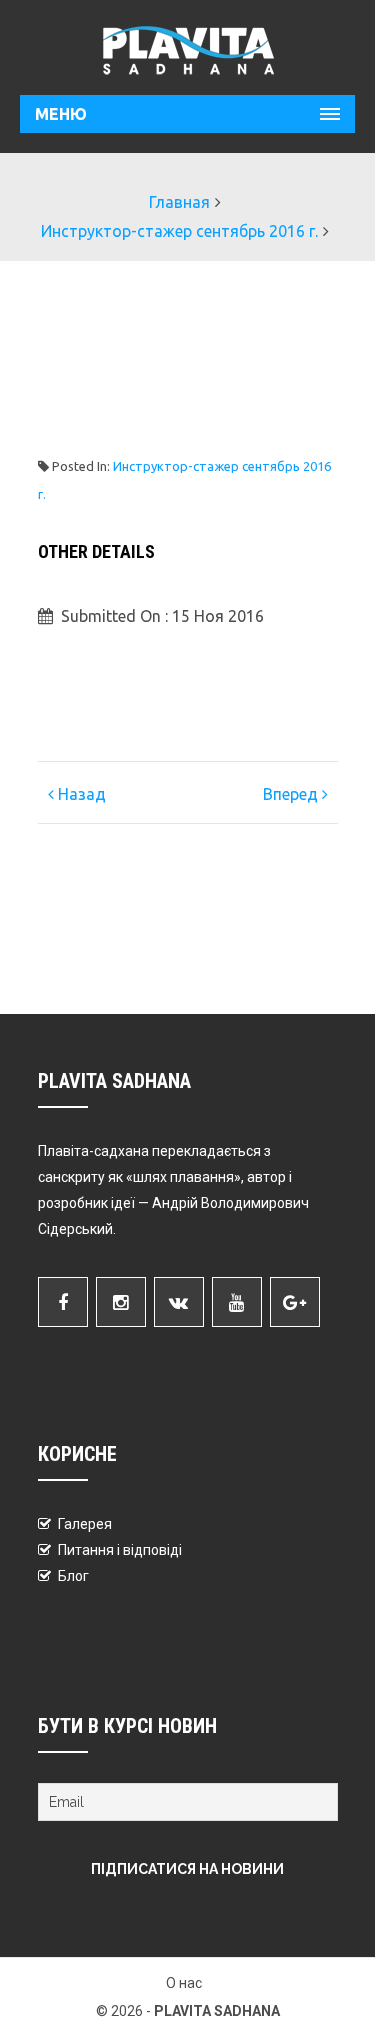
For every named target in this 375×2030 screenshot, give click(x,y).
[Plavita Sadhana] (187, 50)
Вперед (292, 794)
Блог (73, 1576)
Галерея (85, 1524)
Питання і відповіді (120, 1550)
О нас (184, 1983)
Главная (179, 202)
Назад (80, 794)
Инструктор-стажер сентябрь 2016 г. (179, 231)
